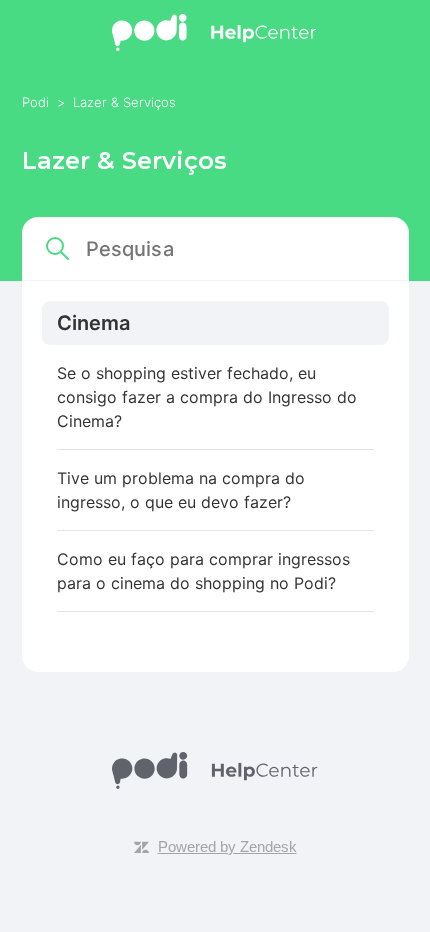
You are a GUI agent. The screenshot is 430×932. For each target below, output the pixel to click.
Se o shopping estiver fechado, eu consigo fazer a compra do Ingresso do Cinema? (207, 397)
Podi (37, 102)
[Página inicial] (215, 45)
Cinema (93, 323)
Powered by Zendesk (227, 846)
